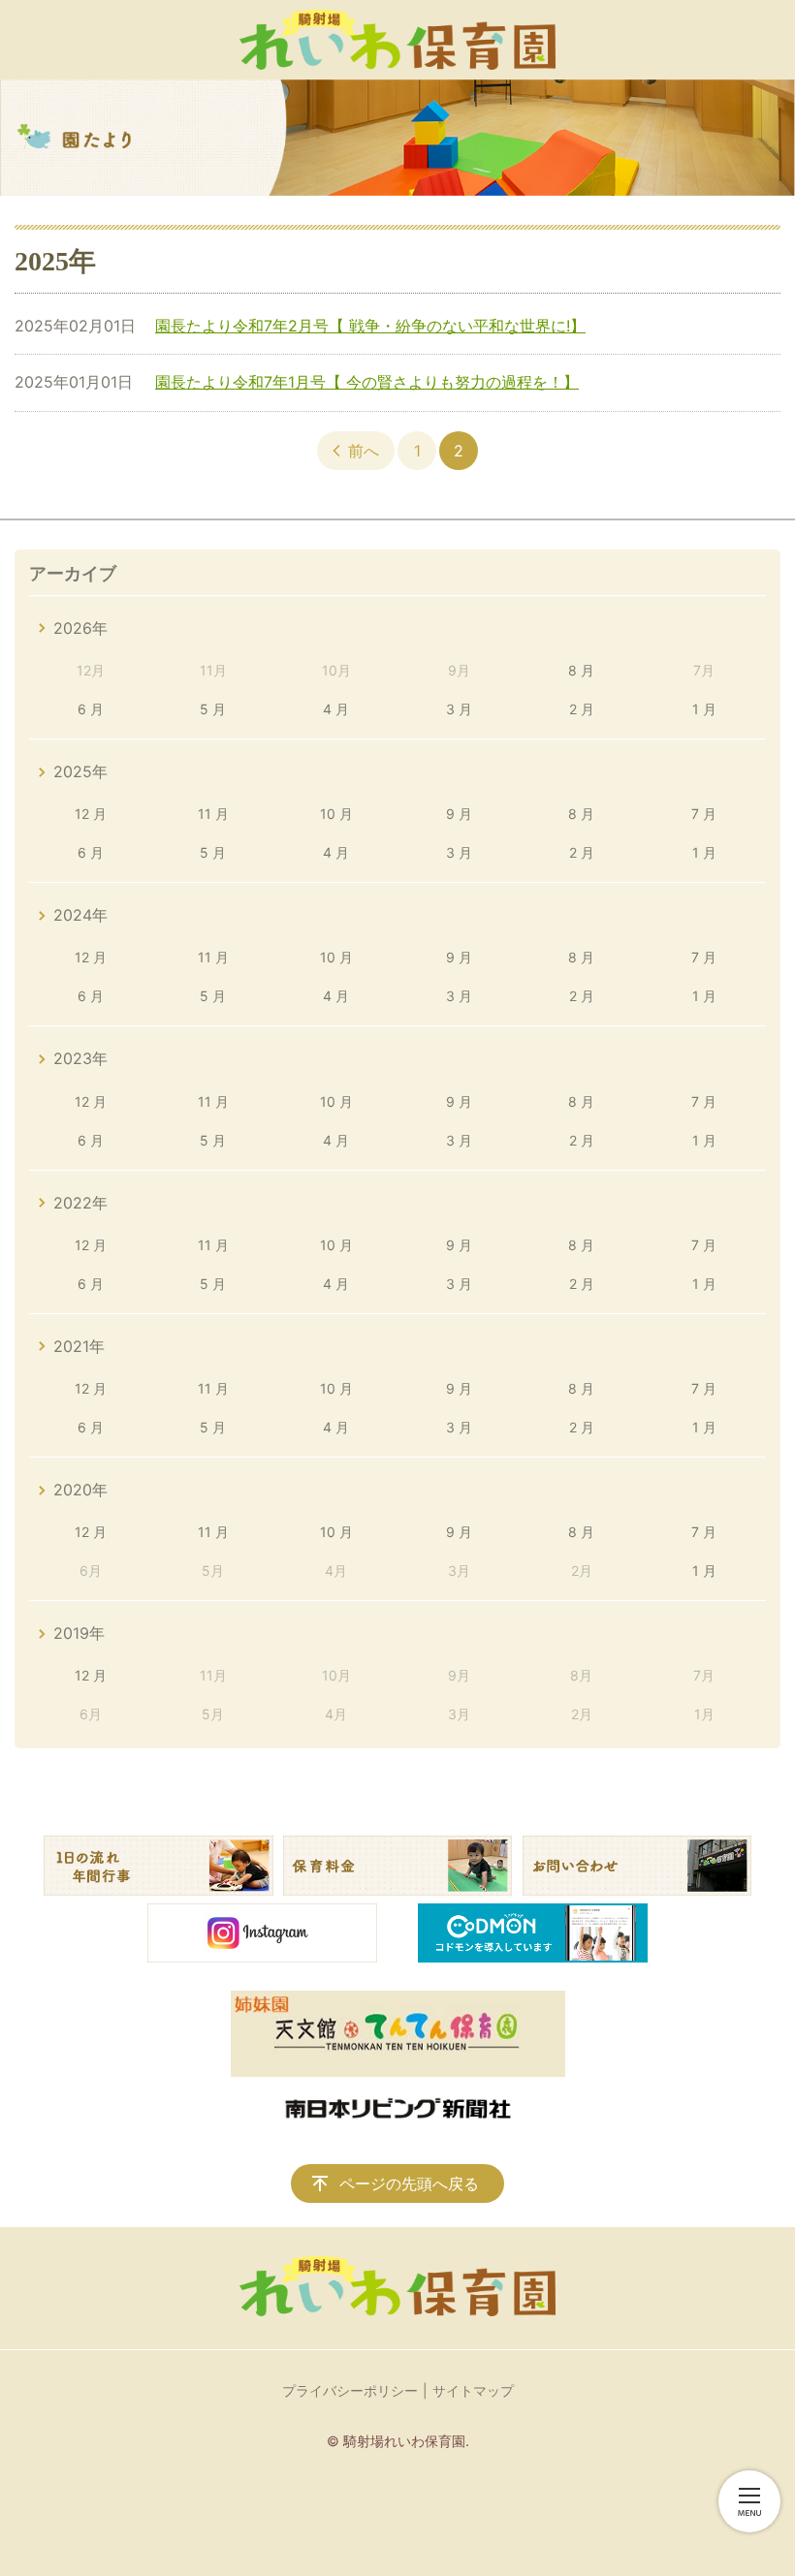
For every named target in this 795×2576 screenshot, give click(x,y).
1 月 (704, 709)
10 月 (336, 814)
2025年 (80, 771)
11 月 (213, 814)
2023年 (80, 1058)
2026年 (80, 628)
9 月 (459, 814)
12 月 (91, 814)
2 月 (582, 709)
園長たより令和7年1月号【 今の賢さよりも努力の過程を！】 (367, 382)
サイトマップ (473, 2390)
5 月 (213, 709)
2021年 (79, 1346)
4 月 (336, 709)
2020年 (80, 1490)
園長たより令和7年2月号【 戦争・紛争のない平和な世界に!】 (370, 326)
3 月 (459, 709)
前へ (364, 451)
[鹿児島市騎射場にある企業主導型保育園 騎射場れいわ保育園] (397, 40)
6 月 (91, 709)
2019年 (79, 1633)
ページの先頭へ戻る (409, 2183)
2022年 (80, 1203)
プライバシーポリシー (350, 2390)
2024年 (80, 915)
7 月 (704, 814)
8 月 (581, 670)
